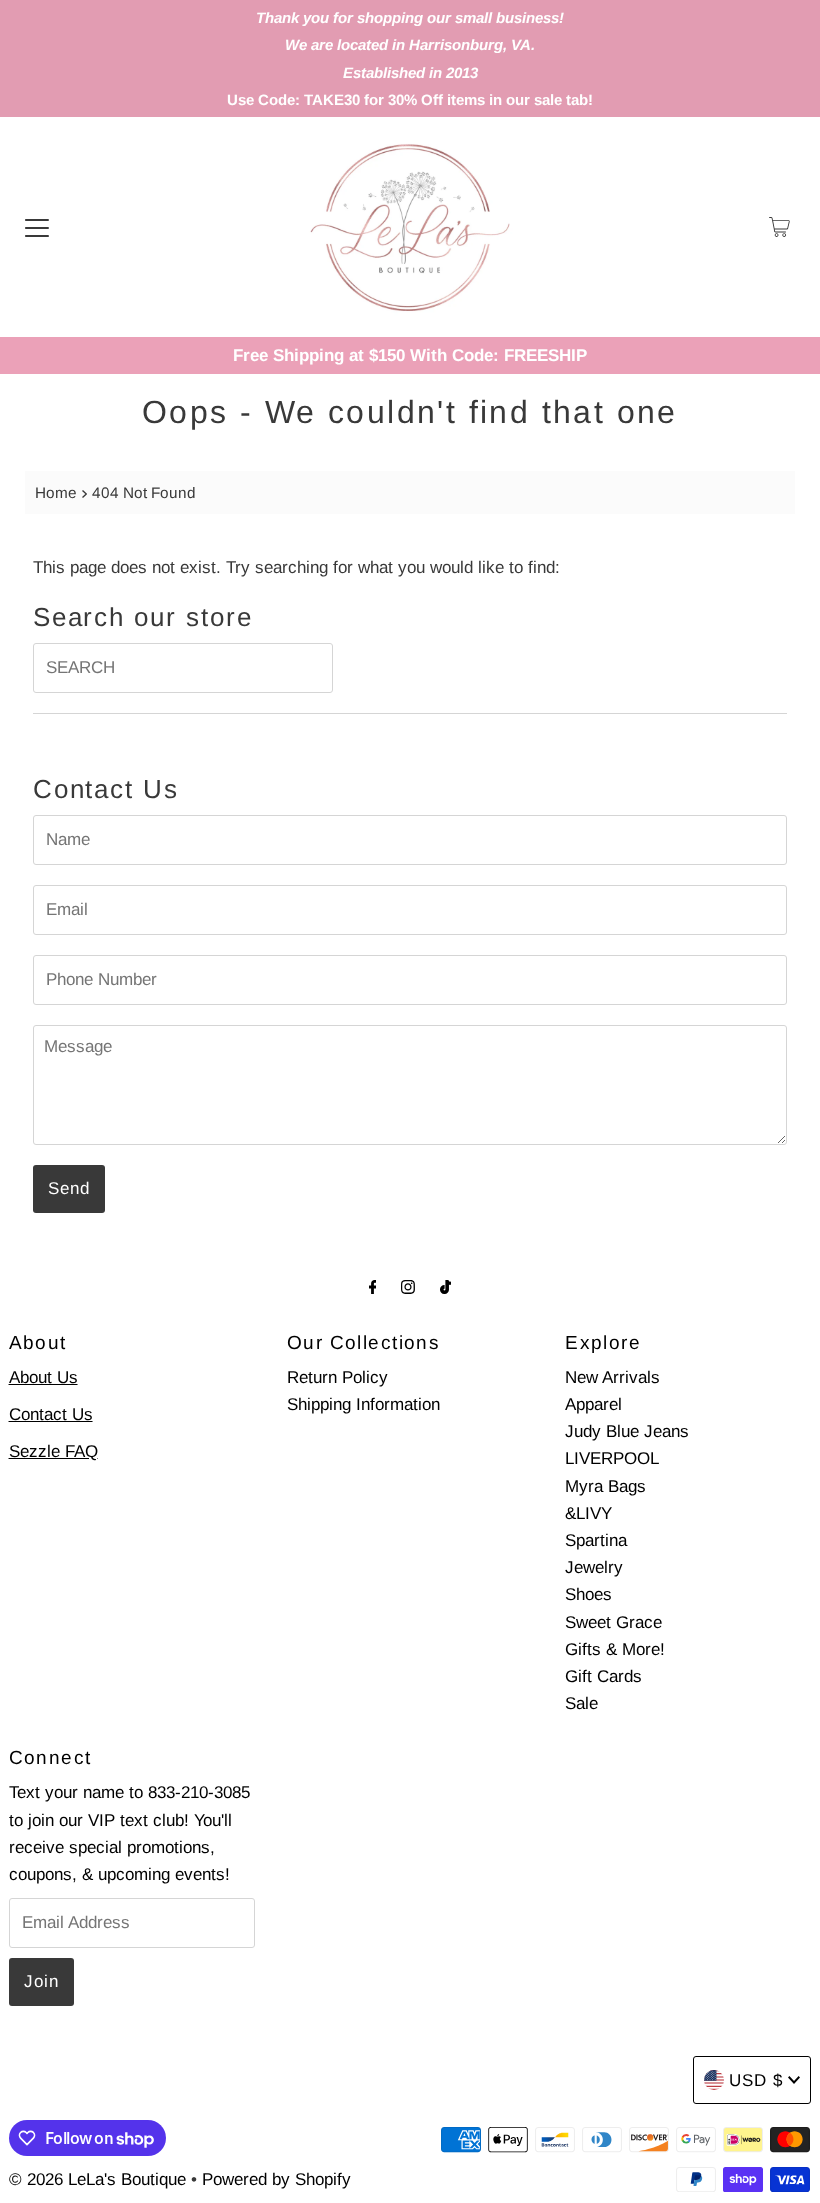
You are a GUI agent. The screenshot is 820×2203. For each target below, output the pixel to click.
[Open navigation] (37, 227)
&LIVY (588, 1513)
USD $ (756, 2080)
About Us (43, 1377)
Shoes (588, 1594)
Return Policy (337, 1377)
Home (56, 492)
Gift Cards (603, 1676)
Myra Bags (605, 1486)
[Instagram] (408, 1286)
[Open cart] (779, 227)
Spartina (596, 1540)
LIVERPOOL (612, 1458)
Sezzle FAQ (53, 1451)
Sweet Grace (613, 1622)
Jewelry (594, 1567)
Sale (581, 1703)
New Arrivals (612, 1377)
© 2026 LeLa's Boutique (97, 2179)
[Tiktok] (445, 1286)
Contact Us (51, 1414)
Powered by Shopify (276, 2179)
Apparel (593, 1404)
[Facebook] (373, 1286)
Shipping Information (363, 1404)
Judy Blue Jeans (627, 1431)
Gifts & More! (615, 1649)
